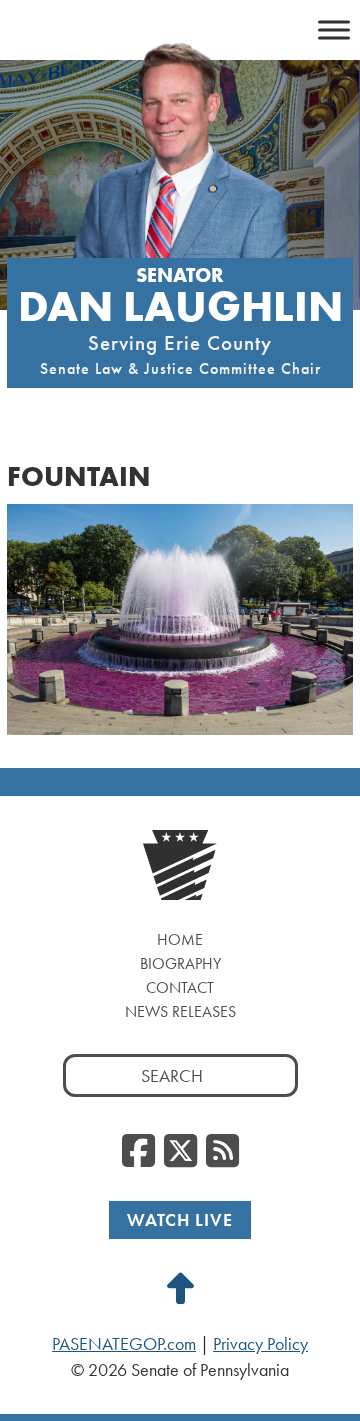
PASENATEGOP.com (124, 1344)
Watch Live (180, 1219)
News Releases (180, 1011)
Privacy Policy (260, 1344)
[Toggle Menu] (334, 29)
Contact (180, 987)
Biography (180, 963)
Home (180, 939)
